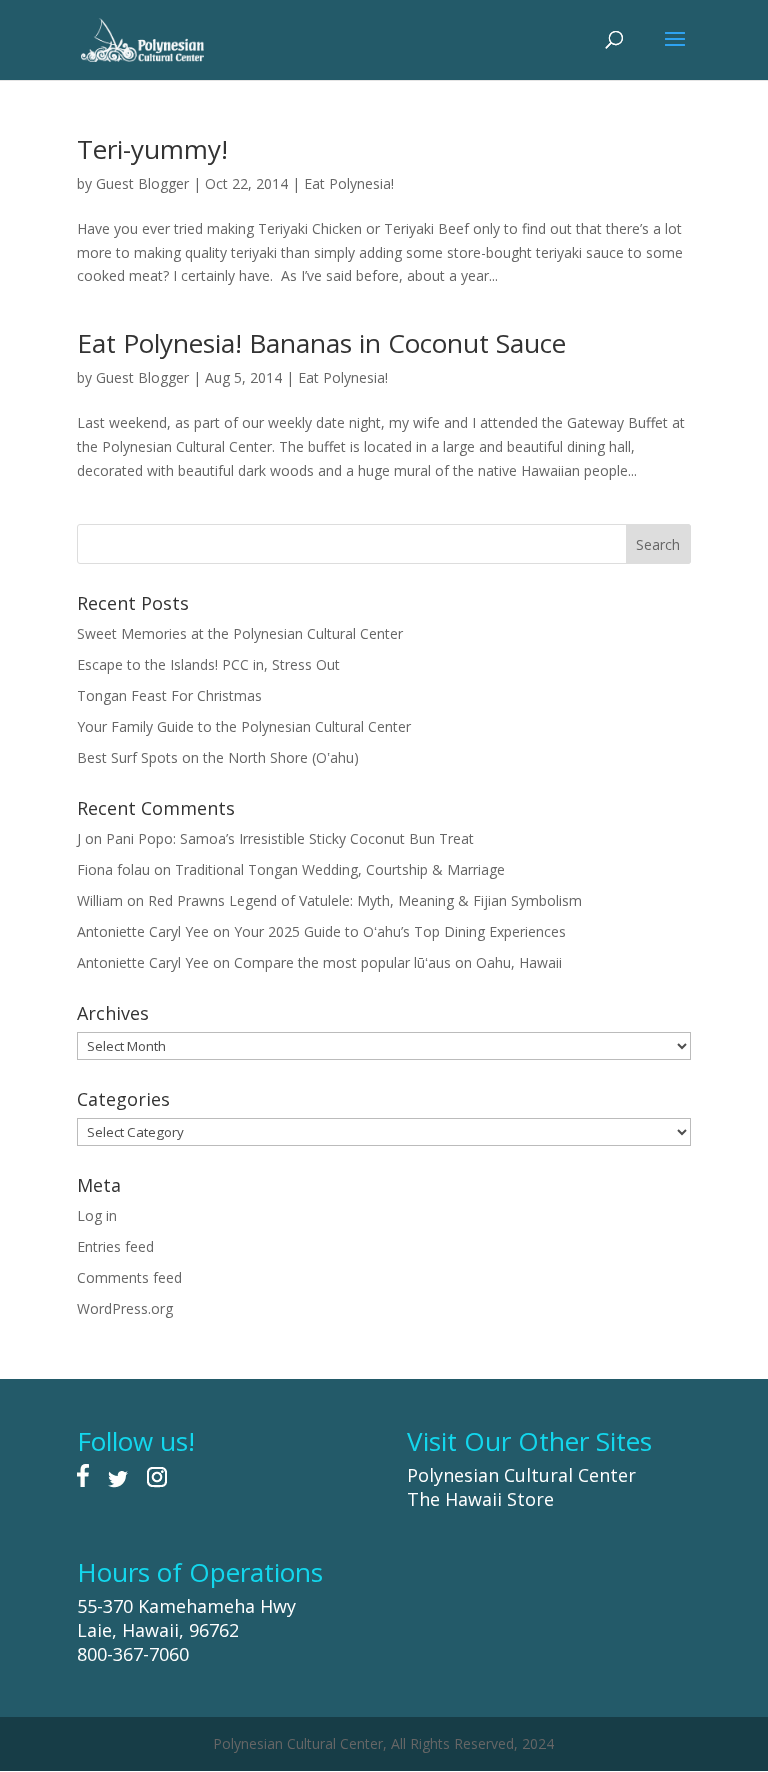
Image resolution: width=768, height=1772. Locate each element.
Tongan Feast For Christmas (169, 695)
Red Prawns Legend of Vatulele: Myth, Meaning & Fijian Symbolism (365, 900)
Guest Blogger (142, 183)
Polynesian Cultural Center (521, 1475)
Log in (97, 1215)
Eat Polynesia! (349, 183)
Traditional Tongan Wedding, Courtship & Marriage (340, 869)
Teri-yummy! (152, 149)
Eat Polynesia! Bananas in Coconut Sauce (321, 343)
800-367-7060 (133, 1654)
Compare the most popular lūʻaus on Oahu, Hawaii (398, 962)
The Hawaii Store (480, 1499)
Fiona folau (113, 869)
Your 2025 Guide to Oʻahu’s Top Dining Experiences (400, 931)
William (100, 900)
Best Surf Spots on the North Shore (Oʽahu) (218, 757)
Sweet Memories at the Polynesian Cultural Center (240, 633)
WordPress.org (125, 1308)
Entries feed (115, 1246)
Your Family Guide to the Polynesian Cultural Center (244, 726)
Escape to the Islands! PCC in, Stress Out (208, 664)
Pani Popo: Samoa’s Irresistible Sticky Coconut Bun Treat (290, 838)
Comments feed (129, 1277)
